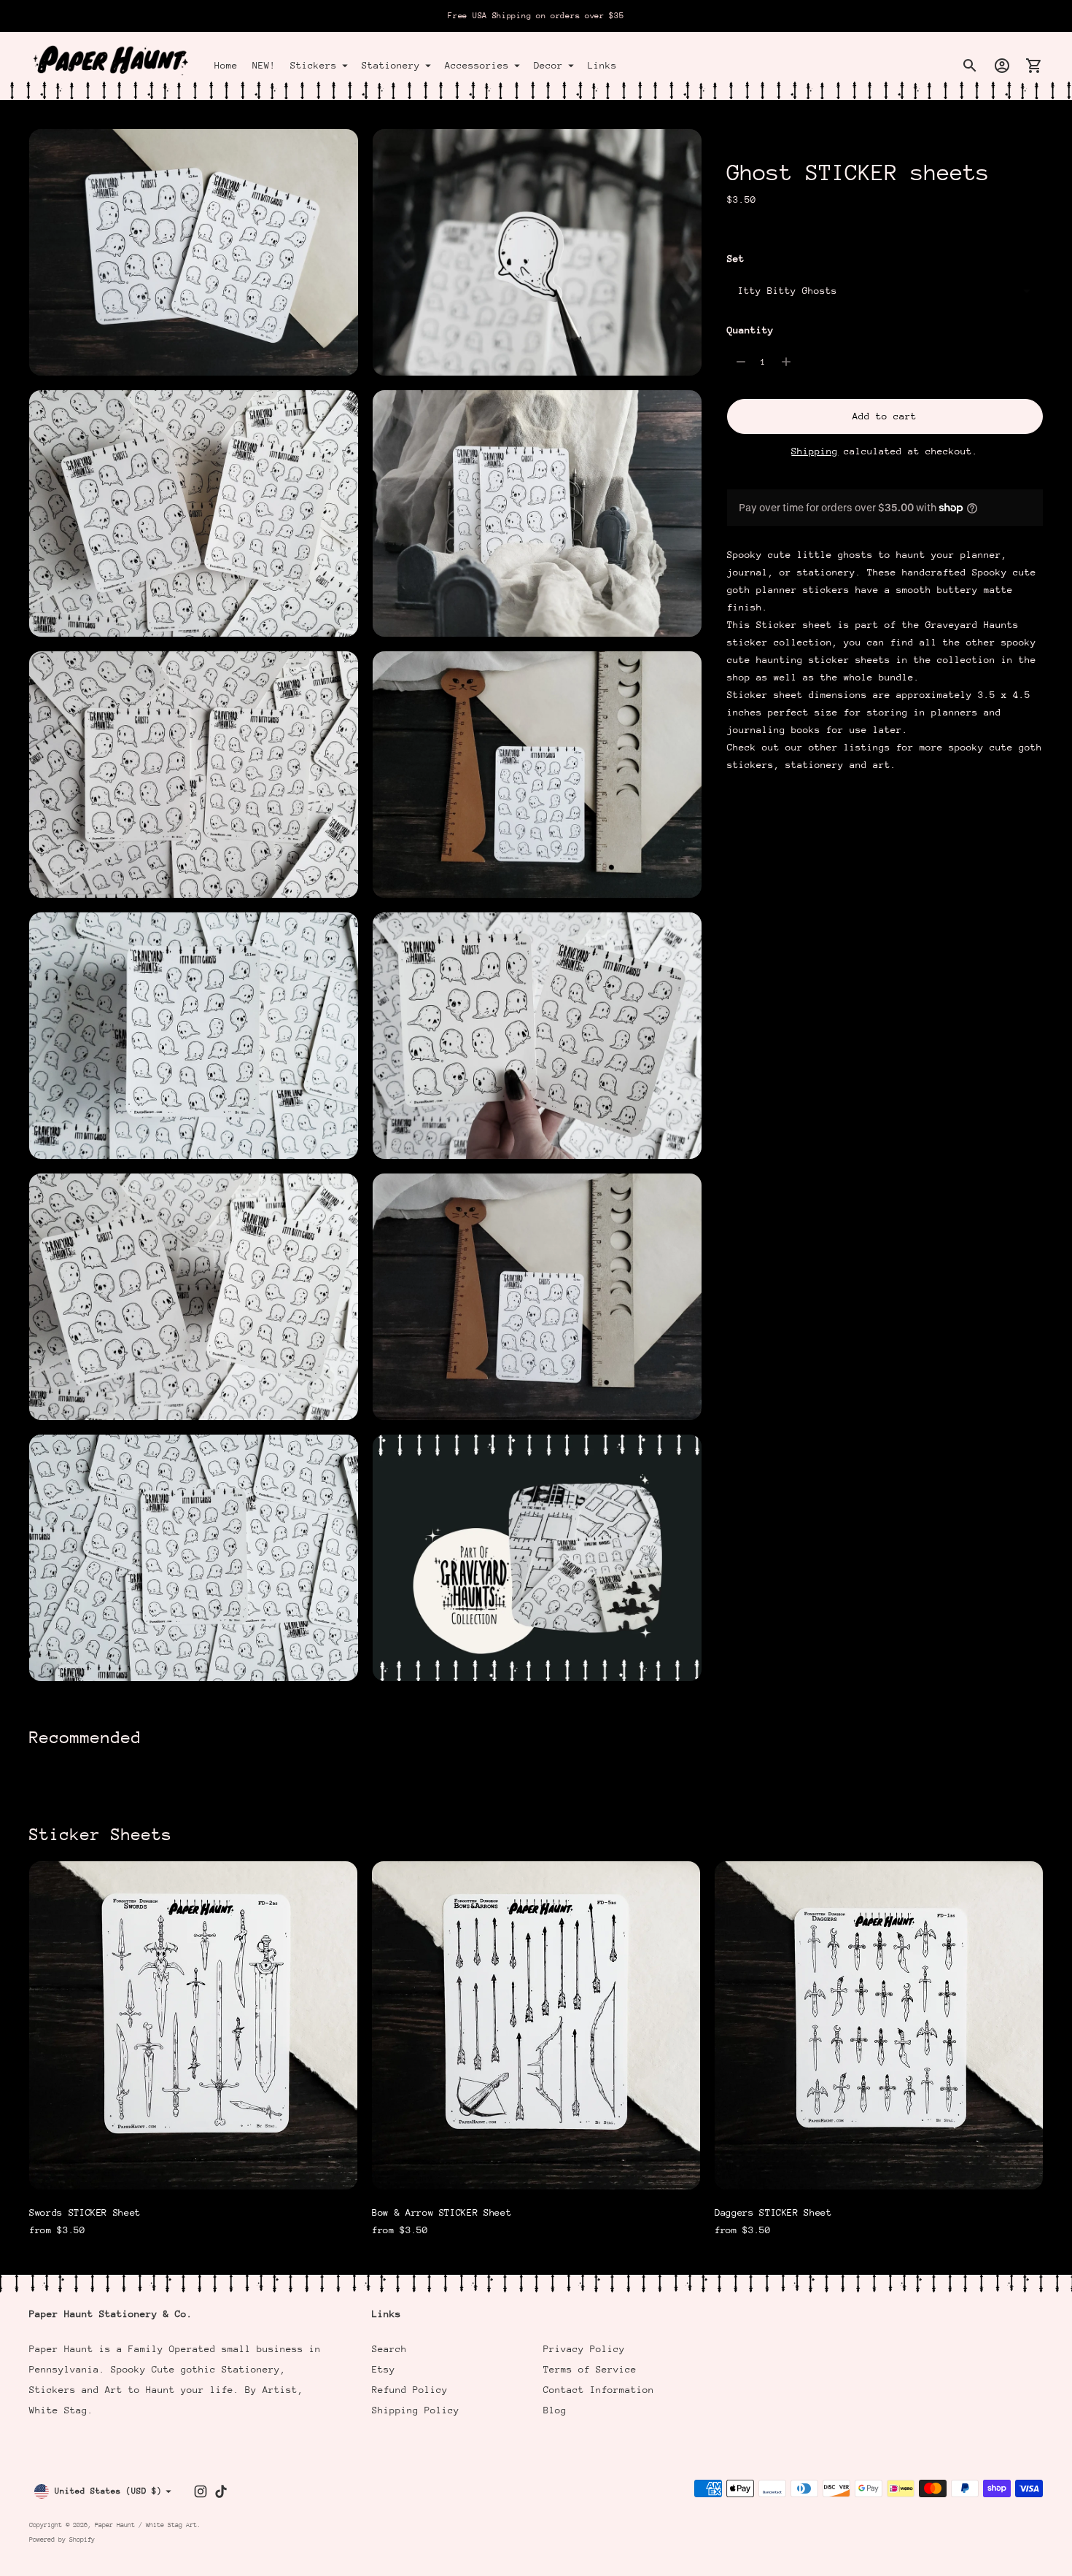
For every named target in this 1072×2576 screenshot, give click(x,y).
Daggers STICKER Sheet (773, 2212)
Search (389, 2349)
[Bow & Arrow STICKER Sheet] (536, 2025)
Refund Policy (410, 2390)
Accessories (477, 65)
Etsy (384, 2369)
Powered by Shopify (62, 2539)
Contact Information (599, 2390)
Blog (555, 2410)
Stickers (314, 65)
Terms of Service (590, 2369)
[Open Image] (194, 252)
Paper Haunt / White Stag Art (146, 2525)
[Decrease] (741, 362)
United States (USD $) (108, 2491)
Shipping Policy (416, 2410)
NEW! (264, 65)
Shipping (815, 450)
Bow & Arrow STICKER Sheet (442, 2212)
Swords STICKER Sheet (85, 2212)
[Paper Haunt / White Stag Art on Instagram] (201, 2491)
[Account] (1002, 66)
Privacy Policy (584, 2349)
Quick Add (193, 2169)
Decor (548, 65)
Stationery (391, 65)
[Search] (970, 66)
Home (226, 65)
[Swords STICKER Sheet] (193, 2025)
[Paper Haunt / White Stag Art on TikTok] (221, 2491)
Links (602, 65)
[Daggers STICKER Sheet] (879, 2025)
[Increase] (786, 362)
